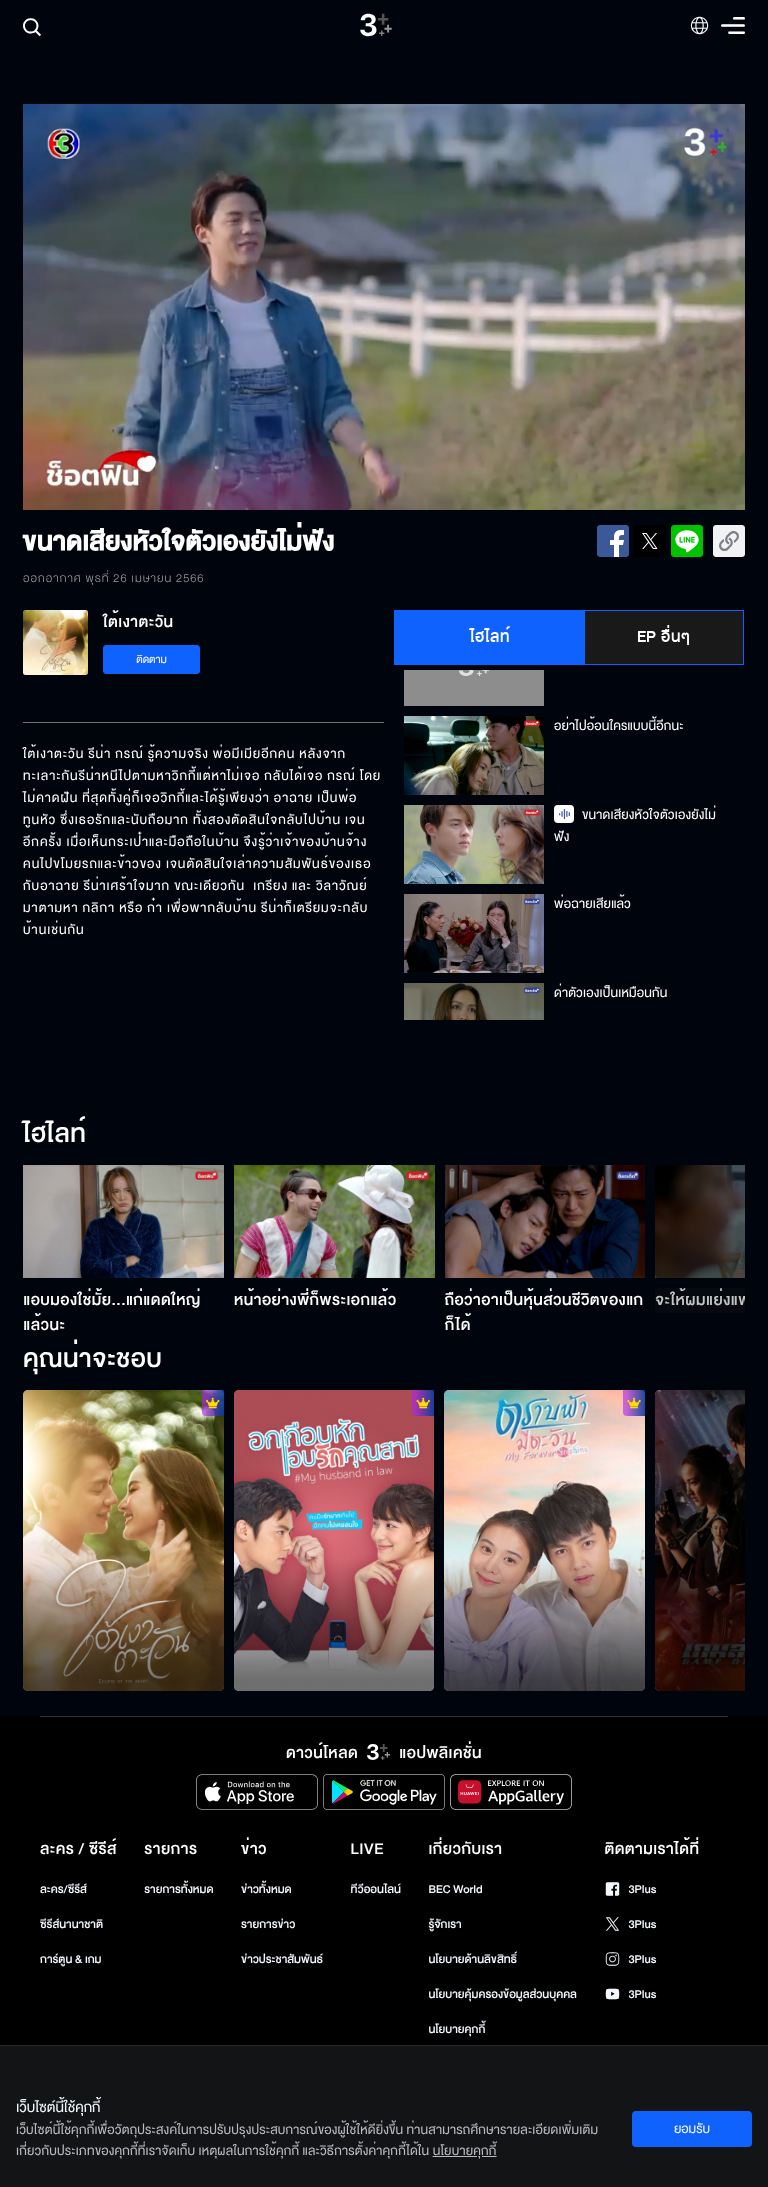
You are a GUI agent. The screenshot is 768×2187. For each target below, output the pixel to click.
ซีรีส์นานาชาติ (71, 1924)
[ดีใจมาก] (334, 1540)
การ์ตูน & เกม (71, 1959)
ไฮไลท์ (490, 637)
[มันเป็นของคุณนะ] (123, 1540)
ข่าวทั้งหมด (266, 1889)
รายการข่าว (268, 1924)
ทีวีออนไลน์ (376, 1889)
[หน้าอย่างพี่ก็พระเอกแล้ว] (334, 1221)
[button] (167, 307)
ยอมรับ (692, 2129)
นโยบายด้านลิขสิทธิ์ (472, 1959)
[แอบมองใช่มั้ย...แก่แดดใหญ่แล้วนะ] (123, 1221)
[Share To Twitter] (650, 541)
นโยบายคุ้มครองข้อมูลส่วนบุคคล (502, 1994)
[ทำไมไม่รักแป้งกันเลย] (544, 1540)
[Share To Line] (687, 541)
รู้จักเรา (444, 1924)
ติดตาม (151, 659)
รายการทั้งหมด (178, 1889)
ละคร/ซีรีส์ (63, 1889)
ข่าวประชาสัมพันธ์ (282, 1959)
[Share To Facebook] (613, 541)
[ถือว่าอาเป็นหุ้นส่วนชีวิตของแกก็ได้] (545, 1221)
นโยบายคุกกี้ (456, 2029)
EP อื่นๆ (664, 637)
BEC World (455, 1889)
